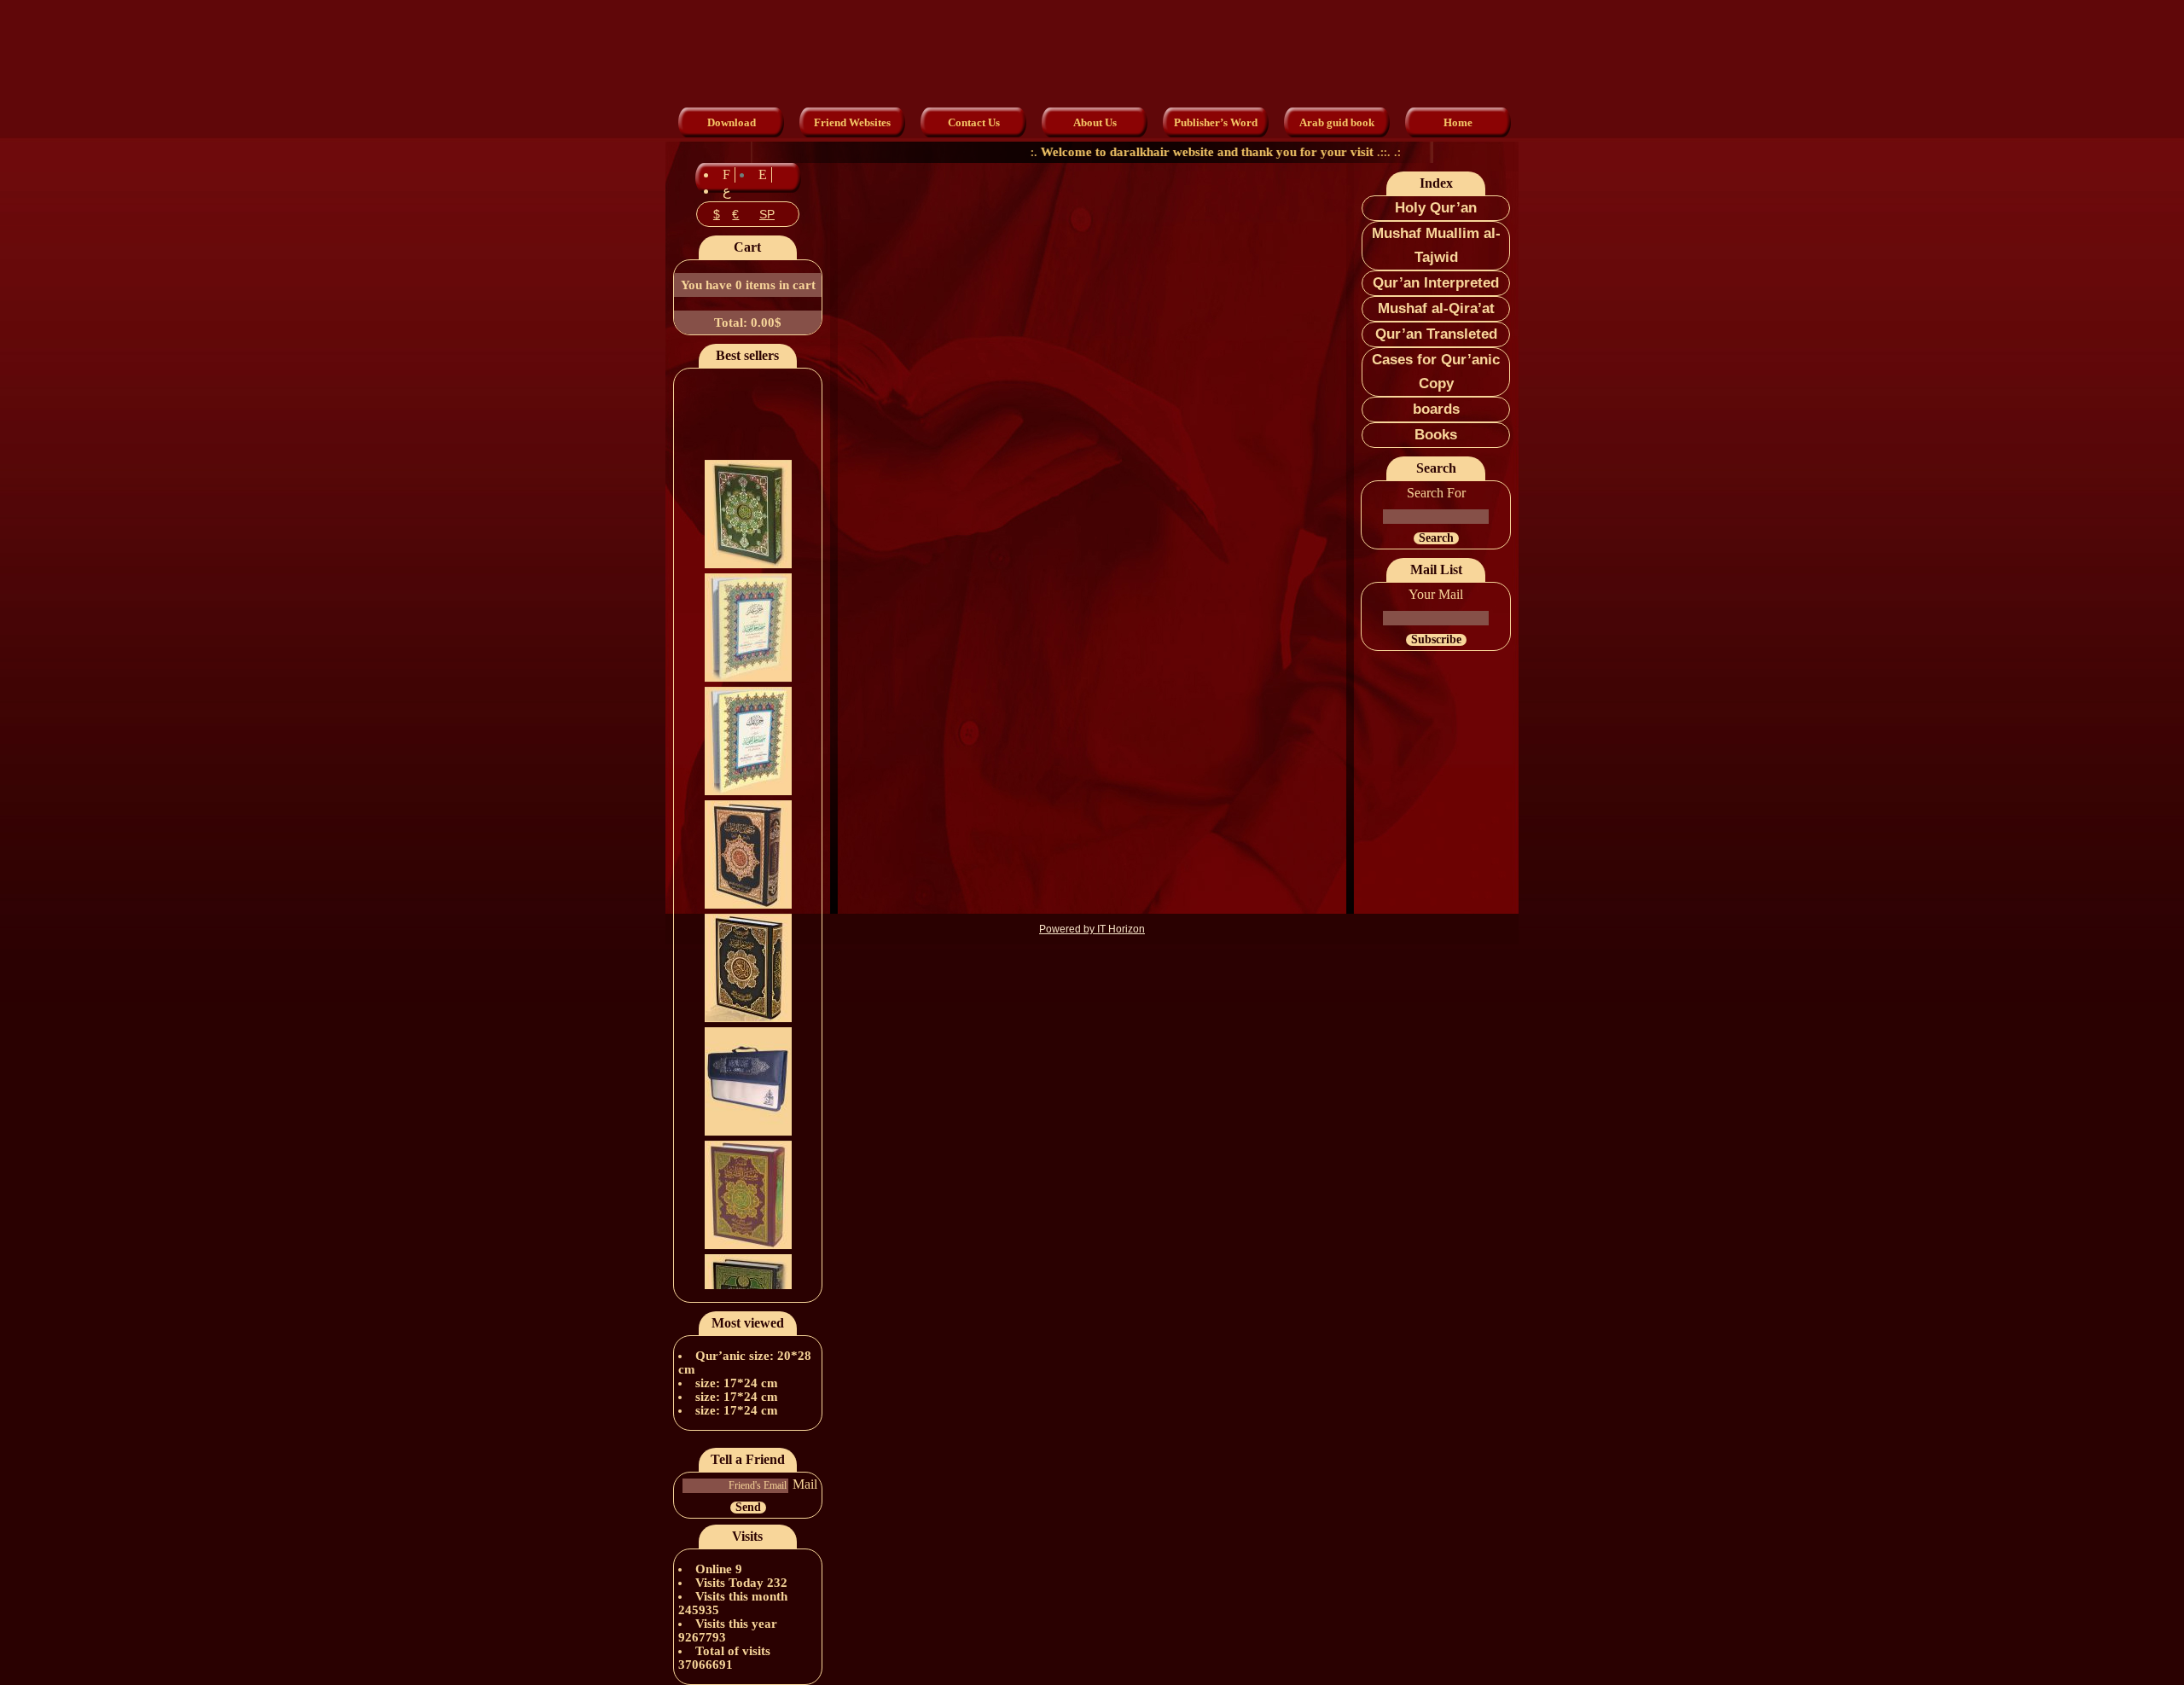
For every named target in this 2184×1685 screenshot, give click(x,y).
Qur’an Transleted (1436, 334)
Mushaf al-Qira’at (1436, 308)
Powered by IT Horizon (1092, 929)
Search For (1436, 493)
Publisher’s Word (1216, 122)
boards (1436, 409)
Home (1458, 122)
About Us (1095, 122)
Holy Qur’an (1436, 208)
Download (732, 122)
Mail (805, 1484)
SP (767, 214)
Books (1436, 435)
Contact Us (974, 122)
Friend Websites (852, 122)
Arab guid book (1337, 122)
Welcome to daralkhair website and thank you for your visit (1168, 152)
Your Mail (1436, 594)
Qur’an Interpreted (1436, 283)
